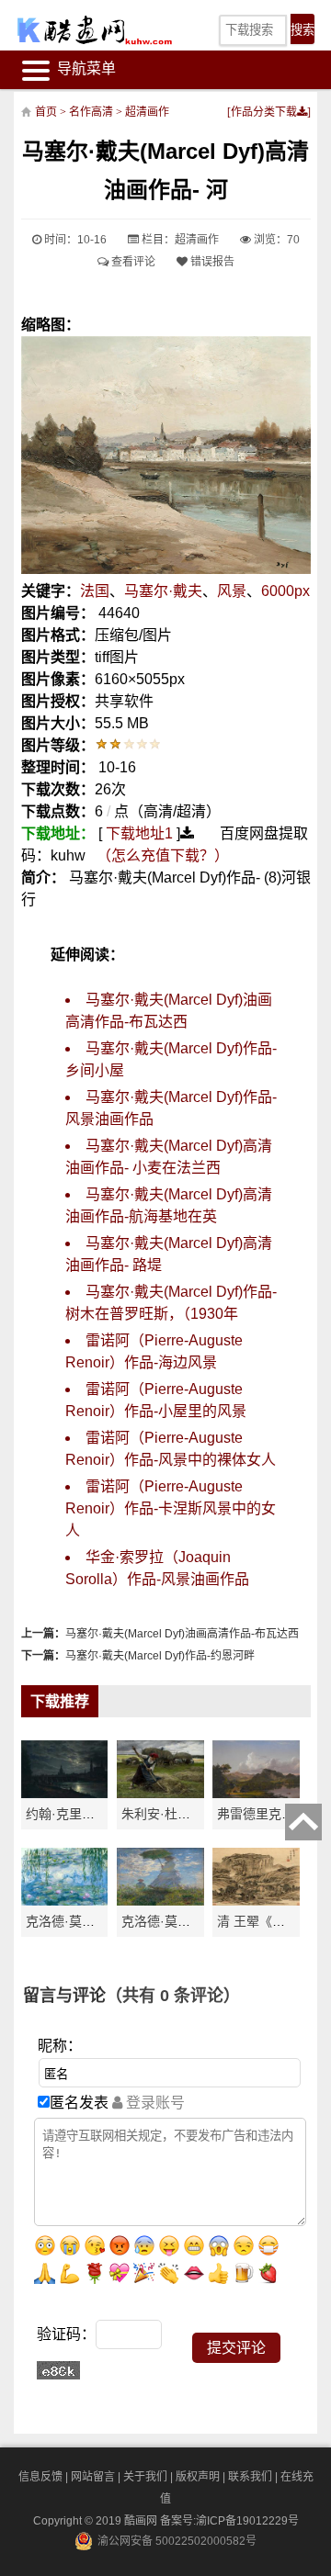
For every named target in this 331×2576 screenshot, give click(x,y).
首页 (46, 112)
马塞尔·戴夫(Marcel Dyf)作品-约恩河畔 (160, 1656)
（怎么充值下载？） (163, 855)
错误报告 (211, 262)
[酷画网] (80, 30)
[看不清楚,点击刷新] (58, 2370)
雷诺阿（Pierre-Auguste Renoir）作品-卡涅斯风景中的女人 (171, 1508)
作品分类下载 (264, 112)
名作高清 (91, 112)
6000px (285, 591)
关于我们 (145, 2477)
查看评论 (132, 262)
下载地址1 (139, 833)
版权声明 (198, 2477)
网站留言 (93, 2477)
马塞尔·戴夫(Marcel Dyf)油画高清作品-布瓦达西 (182, 1634)
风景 (232, 591)
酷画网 (142, 2521)
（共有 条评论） (173, 1996)
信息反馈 (40, 2477)
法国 (95, 591)
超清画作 (147, 112)
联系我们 (250, 2477)
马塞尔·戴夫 (163, 591)
